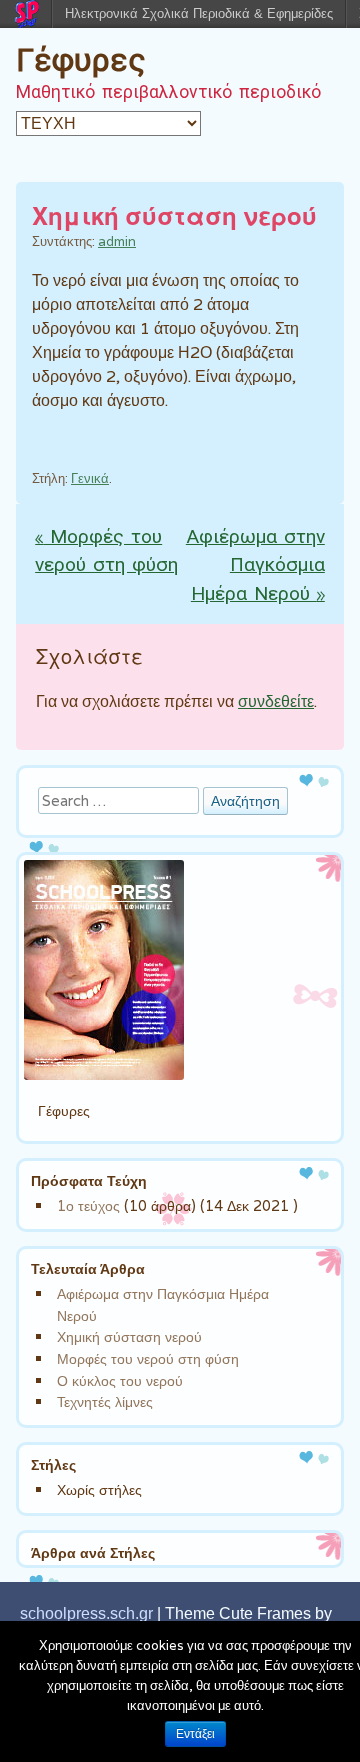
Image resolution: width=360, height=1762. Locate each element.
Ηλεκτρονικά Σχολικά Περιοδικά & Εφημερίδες (199, 13)
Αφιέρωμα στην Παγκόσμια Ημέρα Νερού (255, 567)
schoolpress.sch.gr (86, 1613)
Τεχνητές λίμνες (105, 1401)
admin (117, 241)
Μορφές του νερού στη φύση (106, 552)
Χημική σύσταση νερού (129, 1336)
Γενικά (90, 478)
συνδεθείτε (276, 701)
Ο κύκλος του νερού (120, 1380)
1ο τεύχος (88, 1205)
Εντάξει (195, 1734)
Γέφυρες (81, 60)
